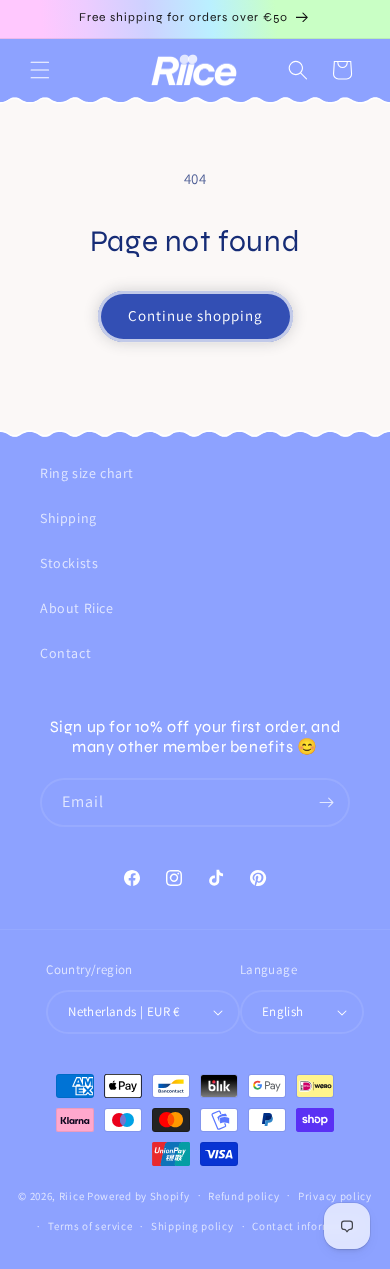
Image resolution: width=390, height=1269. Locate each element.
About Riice (77, 608)
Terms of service (90, 1226)
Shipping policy (192, 1226)
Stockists (69, 563)
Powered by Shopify (138, 1195)
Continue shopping (195, 315)
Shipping (68, 518)
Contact (65, 653)
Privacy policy (335, 1196)
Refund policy (243, 1196)
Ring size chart (87, 473)
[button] (40, 70)
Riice (72, 1195)
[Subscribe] (326, 802)
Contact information (306, 1226)
